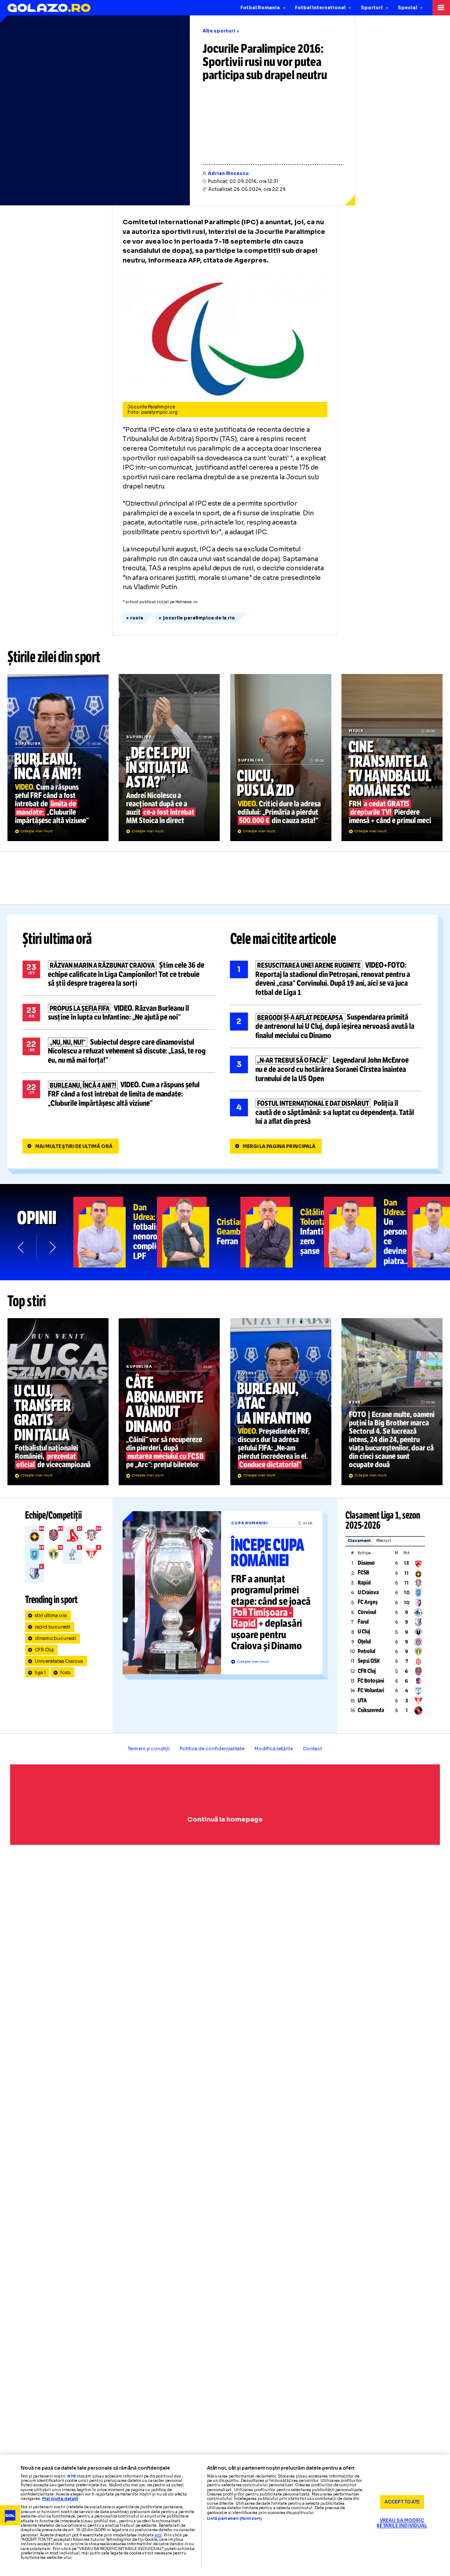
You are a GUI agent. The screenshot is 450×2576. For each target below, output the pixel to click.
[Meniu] (441, 8)
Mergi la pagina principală (279, 1146)
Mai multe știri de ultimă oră (74, 1146)
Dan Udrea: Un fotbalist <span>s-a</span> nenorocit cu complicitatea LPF (115, 1232)
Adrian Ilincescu (228, 173)
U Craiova (368, 1592)
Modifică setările (274, 1749)
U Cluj (364, 1632)
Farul (363, 1622)
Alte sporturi (219, 31)
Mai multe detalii (60, 2499)
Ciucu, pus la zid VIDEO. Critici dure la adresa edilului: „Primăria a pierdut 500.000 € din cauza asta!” (281, 758)
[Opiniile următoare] (52, 1247)
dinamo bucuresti (56, 1638)
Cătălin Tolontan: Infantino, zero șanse (282, 1232)
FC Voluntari (371, 1691)
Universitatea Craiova (59, 1661)
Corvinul (367, 1612)
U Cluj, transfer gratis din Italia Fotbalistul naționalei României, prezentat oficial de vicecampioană (58, 1402)
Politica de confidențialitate (212, 1749)
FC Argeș (368, 1602)
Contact (312, 1749)
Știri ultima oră (57, 939)
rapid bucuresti (53, 1627)
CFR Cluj (44, 1650)
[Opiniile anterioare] (21, 1247)
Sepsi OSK (369, 1661)
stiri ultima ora (51, 1616)
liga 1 (40, 1673)
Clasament (359, 1541)
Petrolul (367, 1651)
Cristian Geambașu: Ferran (199, 1232)
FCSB (363, 1573)
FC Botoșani (371, 1681)
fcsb (65, 1673)
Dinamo (366, 1563)
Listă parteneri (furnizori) (234, 2519)
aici (158, 2535)
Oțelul (364, 1642)
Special (407, 8)
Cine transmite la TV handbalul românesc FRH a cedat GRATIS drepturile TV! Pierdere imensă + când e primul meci (392, 758)
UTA (362, 1701)
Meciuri (384, 1541)
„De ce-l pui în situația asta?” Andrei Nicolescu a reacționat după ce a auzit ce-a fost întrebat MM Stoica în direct (169, 758)
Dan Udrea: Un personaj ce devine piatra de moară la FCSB (366, 1232)
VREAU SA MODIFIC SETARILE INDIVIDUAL (402, 2523)
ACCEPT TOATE (402, 2502)
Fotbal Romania (260, 8)
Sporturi (372, 8)
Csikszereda (371, 1710)
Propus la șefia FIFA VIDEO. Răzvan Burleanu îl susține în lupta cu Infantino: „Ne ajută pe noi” (119, 1013)
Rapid (364, 1583)
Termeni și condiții (149, 1749)
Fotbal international (320, 8)
